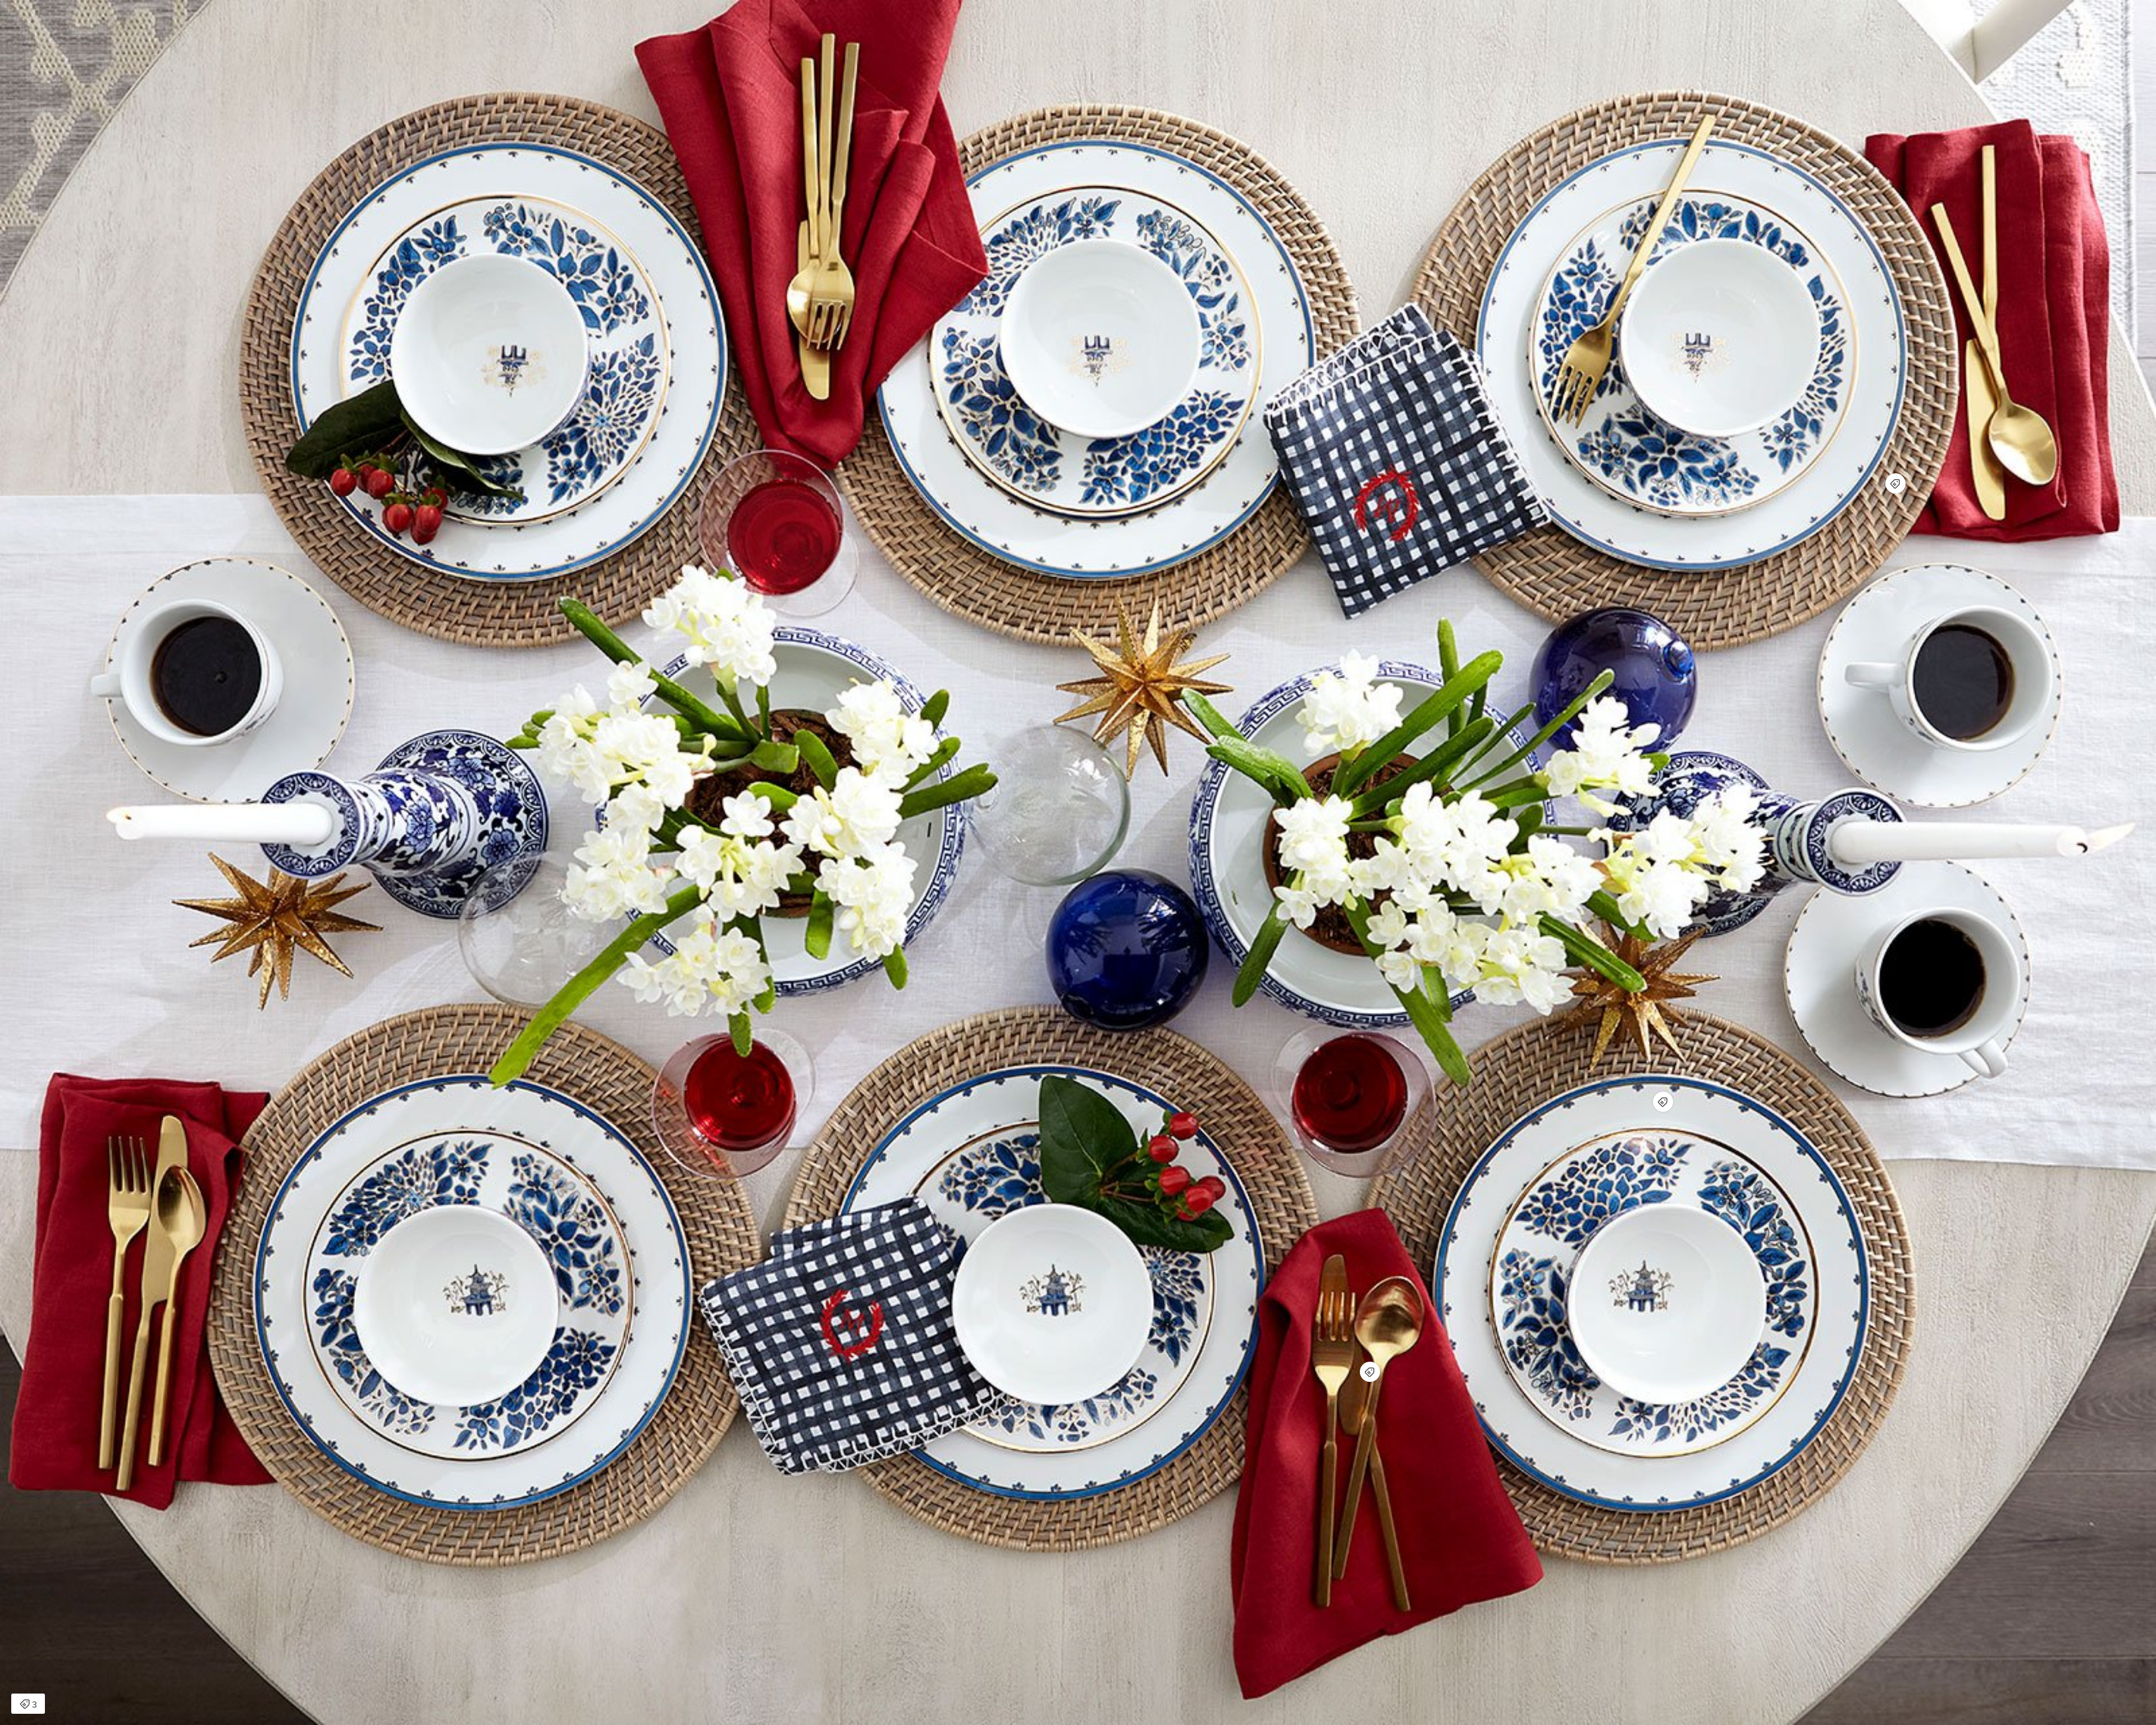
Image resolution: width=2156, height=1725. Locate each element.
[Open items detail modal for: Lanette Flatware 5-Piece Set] (1370, 1372)
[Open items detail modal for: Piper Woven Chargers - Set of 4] (1895, 483)
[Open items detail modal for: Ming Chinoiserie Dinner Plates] (1663, 1102)
